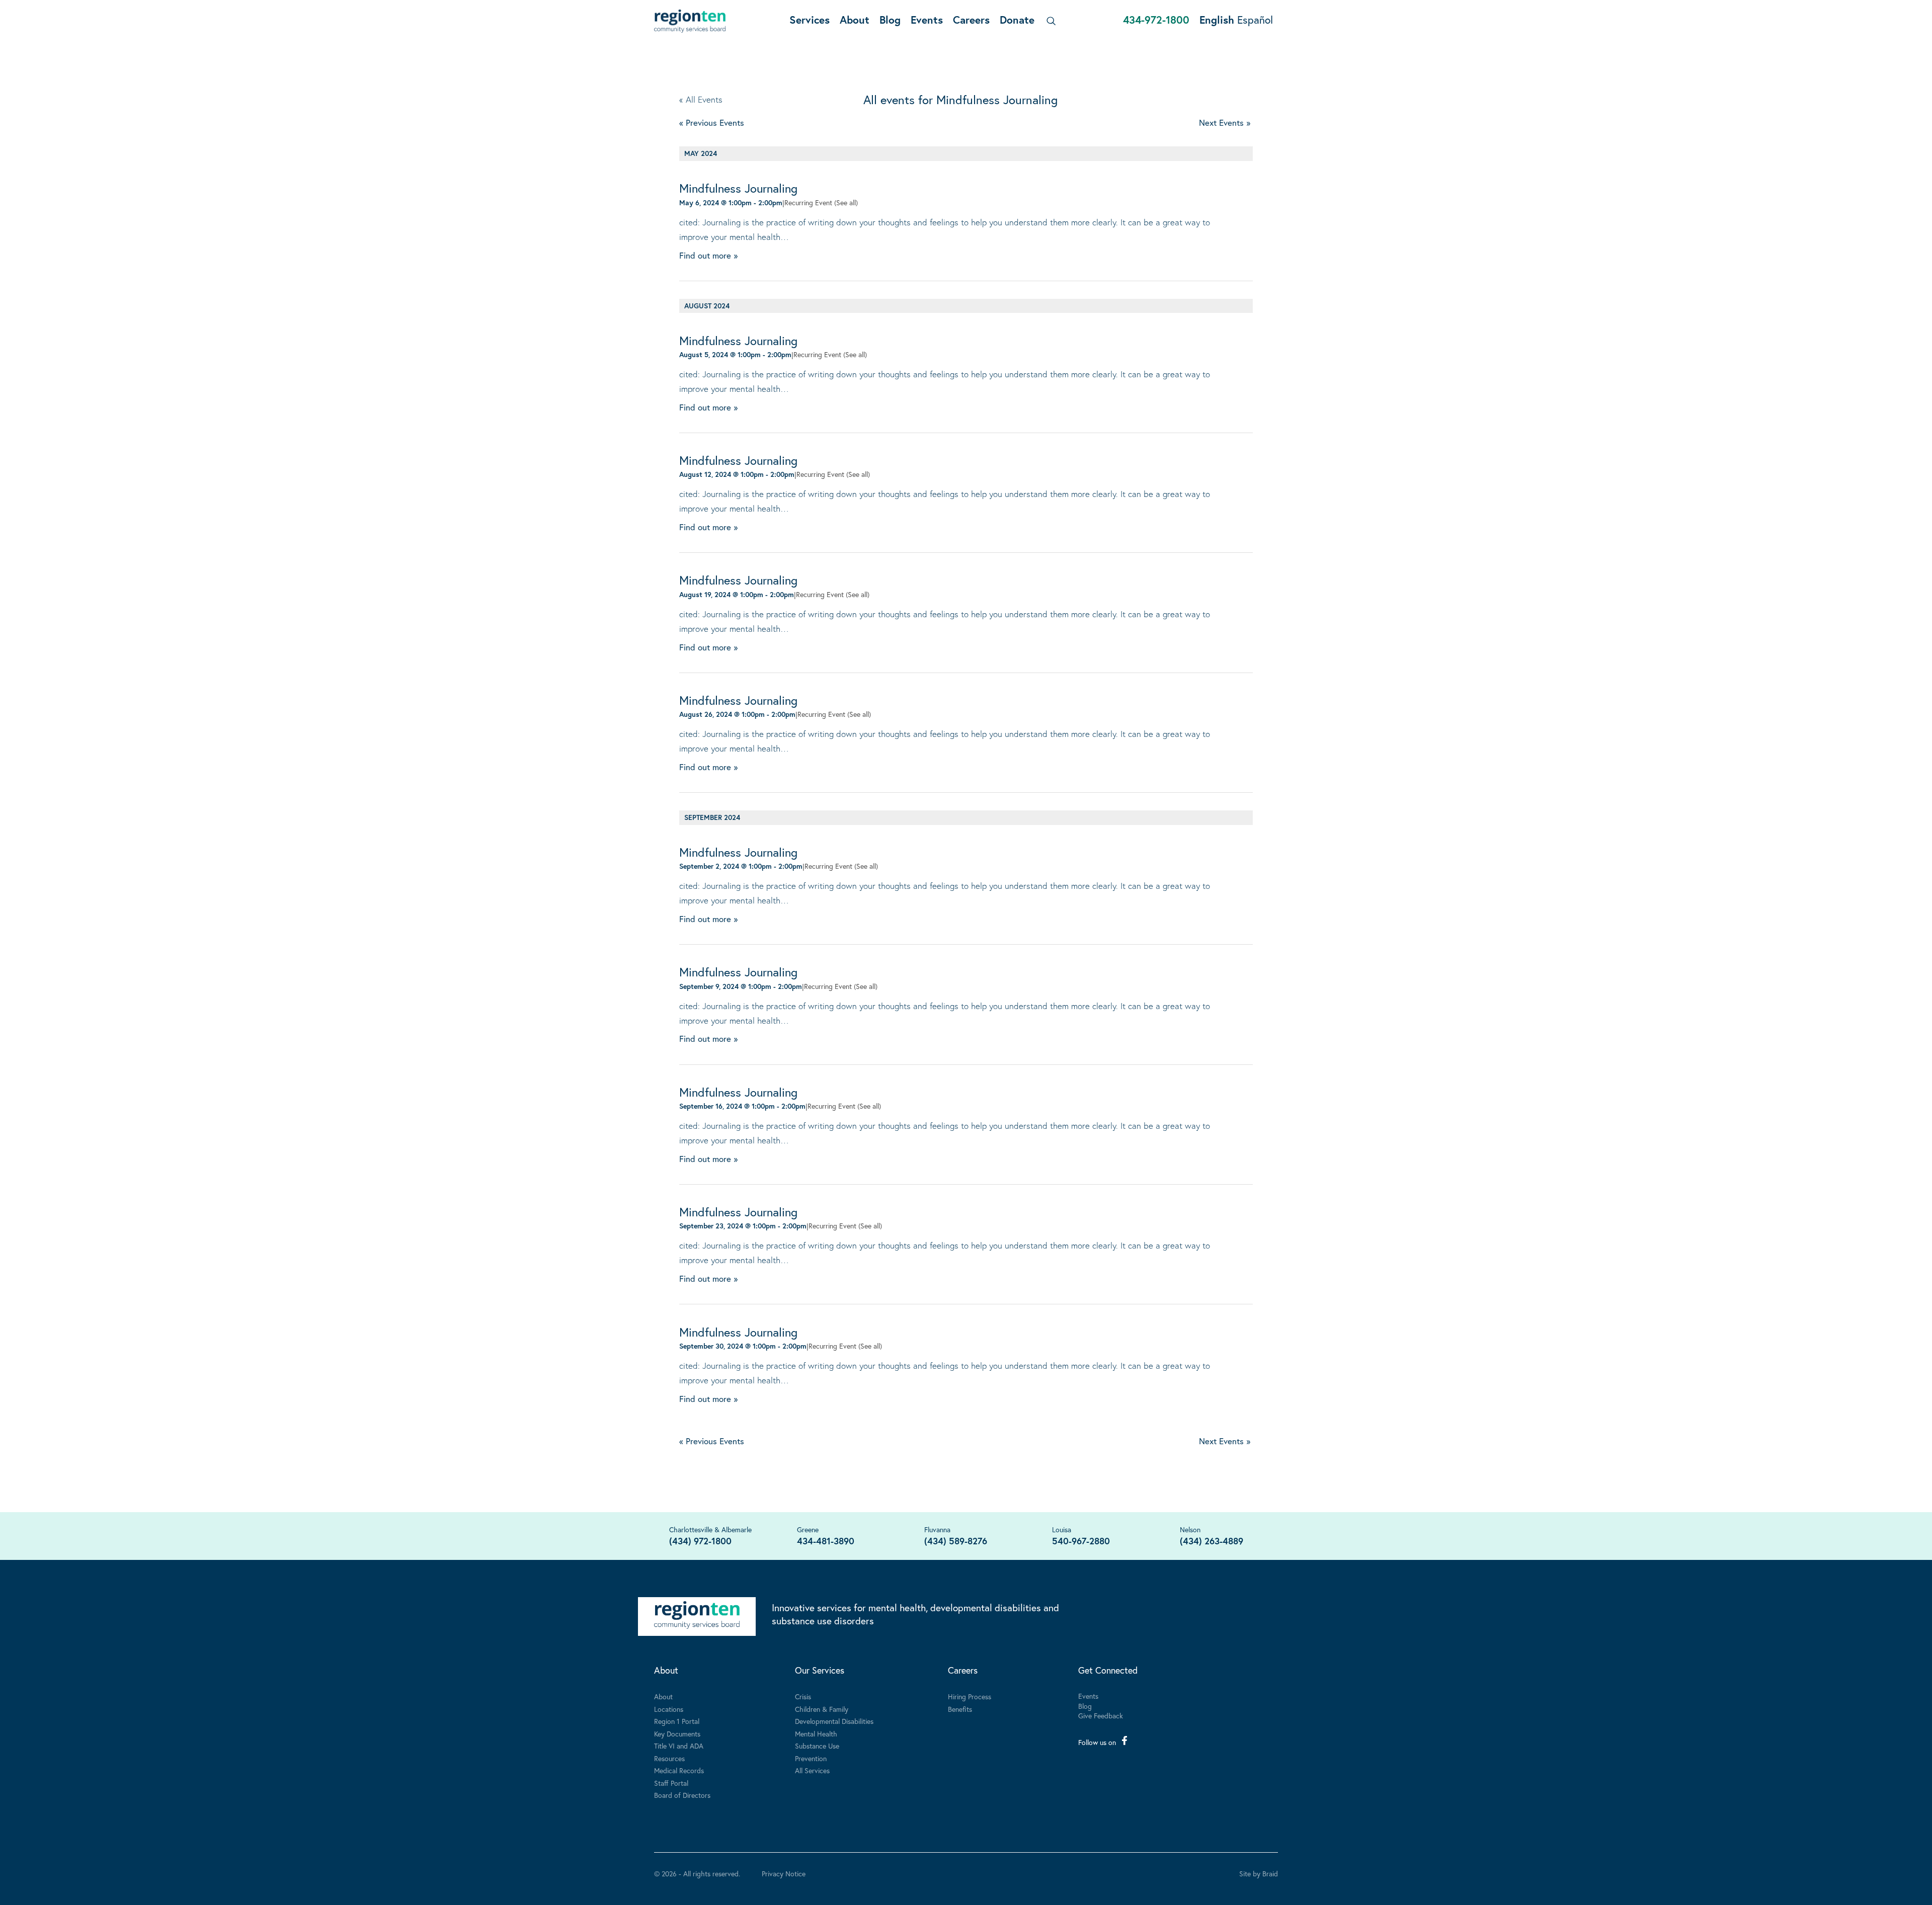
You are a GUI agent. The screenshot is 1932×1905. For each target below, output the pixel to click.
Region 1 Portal (677, 1721)
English (1217, 20)
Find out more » (708, 255)
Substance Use (817, 1746)
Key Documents (677, 1734)
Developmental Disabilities (834, 1721)
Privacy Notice (784, 1874)
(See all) (846, 202)
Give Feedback (1101, 1716)
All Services (812, 1770)
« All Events (701, 99)
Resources (669, 1758)
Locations (669, 1709)
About (855, 20)
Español (1255, 20)
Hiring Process (970, 1696)
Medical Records (679, 1770)
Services (810, 20)
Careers (971, 20)
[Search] (1049, 21)
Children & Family (822, 1709)
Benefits (960, 1709)
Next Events (1225, 122)
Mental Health (816, 1734)
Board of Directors (682, 1795)
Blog (890, 20)
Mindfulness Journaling (738, 188)
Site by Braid (1259, 1874)
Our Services (820, 1670)
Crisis (803, 1696)
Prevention (811, 1758)
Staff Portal (671, 1783)
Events (927, 20)
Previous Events (712, 122)
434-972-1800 (1156, 20)
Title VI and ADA (679, 1746)
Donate (1017, 20)
